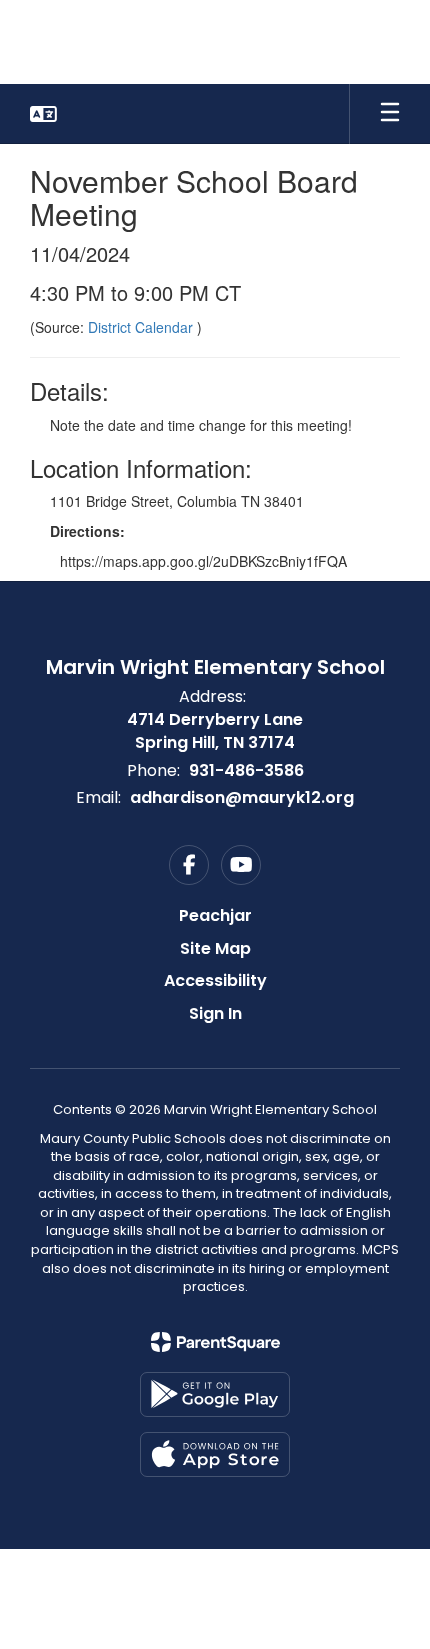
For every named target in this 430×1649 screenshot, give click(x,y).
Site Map (215, 948)
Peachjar (215, 915)
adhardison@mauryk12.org (242, 797)
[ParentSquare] (215, 1342)
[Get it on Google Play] (215, 1394)
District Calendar (142, 327)
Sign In (215, 1013)
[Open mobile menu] (390, 114)
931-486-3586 (246, 770)
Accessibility (215, 980)
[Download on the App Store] (215, 1454)
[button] (43, 114)
